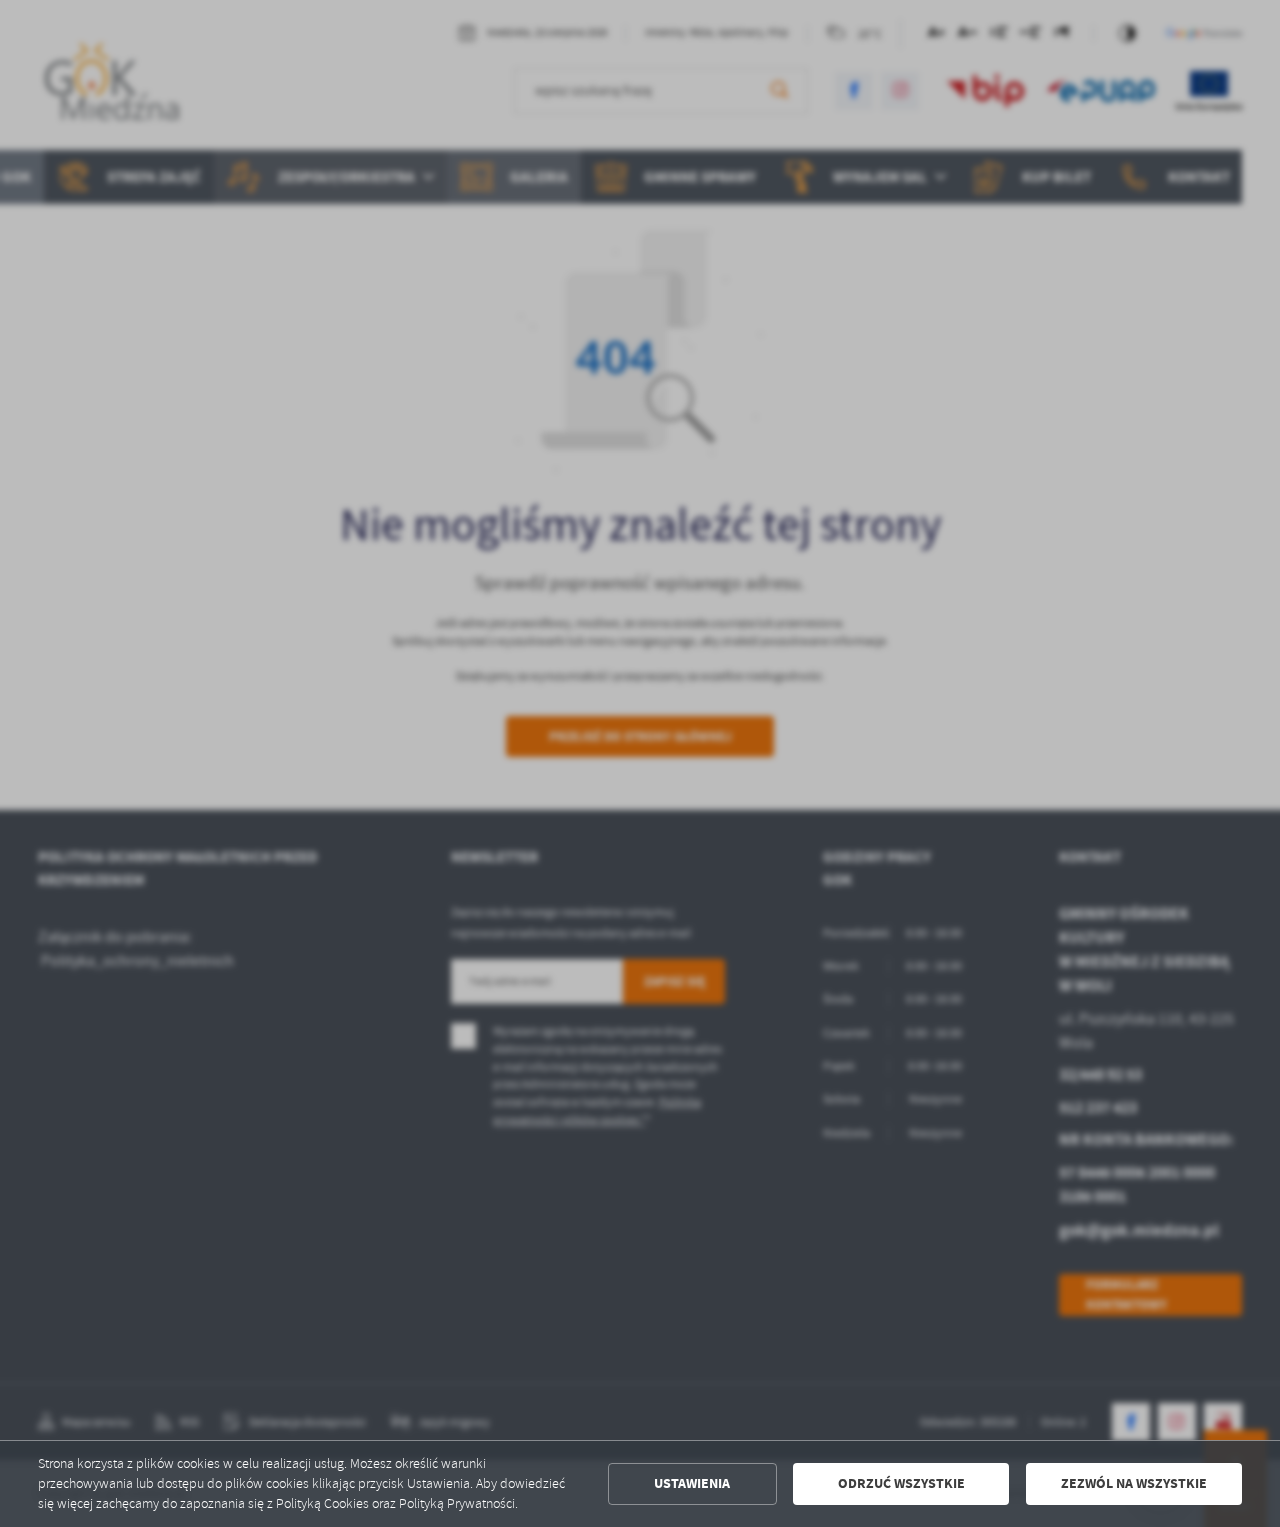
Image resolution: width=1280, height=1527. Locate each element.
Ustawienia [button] (692, 1483)
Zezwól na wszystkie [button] (1134, 1483)
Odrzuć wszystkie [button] (901, 1483)
